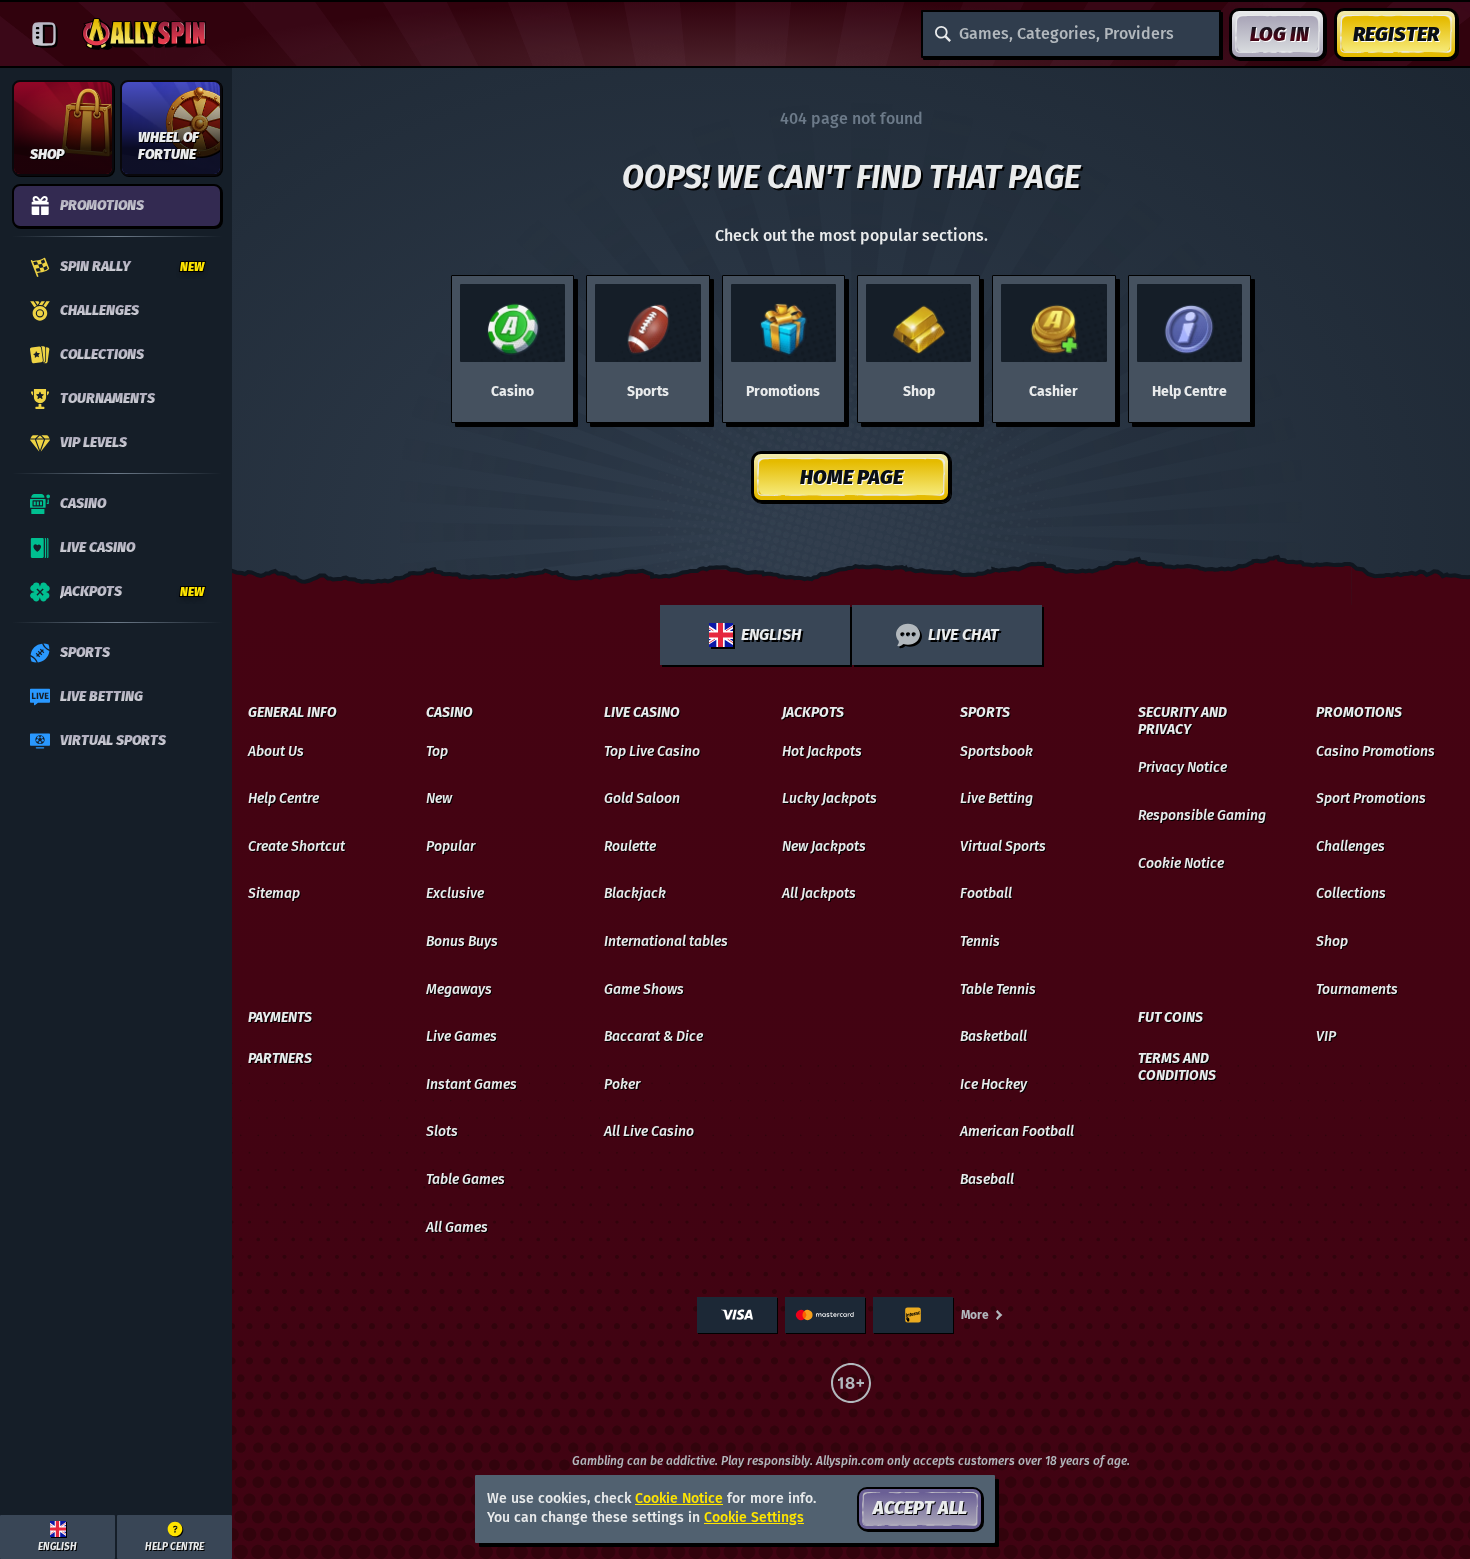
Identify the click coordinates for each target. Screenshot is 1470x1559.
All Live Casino (649, 1131)
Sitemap (274, 893)
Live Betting (996, 798)
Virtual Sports (1003, 846)
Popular (450, 846)
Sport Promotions (1371, 798)
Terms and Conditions (1177, 1067)
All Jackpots (819, 893)
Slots (442, 1131)
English (771, 634)
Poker (622, 1084)
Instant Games (471, 1084)
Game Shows (644, 989)
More (975, 1315)
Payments (280, 1018)
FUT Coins (1170, 1018)
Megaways (459, 989)
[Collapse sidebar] (44, 34)
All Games (457, 1227)
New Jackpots (824, 846)
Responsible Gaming (1202, 815)
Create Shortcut (296, 846)
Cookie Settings (754, 1518)
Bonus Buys (462, 941)
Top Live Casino (652, 751)
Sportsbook (996, 751)
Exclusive (455, 893)
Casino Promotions (1375, 751)
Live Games (461, 1036)
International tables (666, 941)
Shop (1332, 941)
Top (437, 751)
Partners (280, 1059)
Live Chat (963, 634)
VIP (1326, 1036)
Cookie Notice (1181, 863)
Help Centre (283, 798)
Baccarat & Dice (653, 1036)
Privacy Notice (1182, 767)
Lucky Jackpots (829, 798)
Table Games (465, 1179)
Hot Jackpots (822, 751)
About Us (276, 751)
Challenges (1350, 846)
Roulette (630, 846)
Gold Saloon (642, 798)
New (439, 798)
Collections (1351, 893)
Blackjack (635, 893)
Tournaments (1357, 989)
